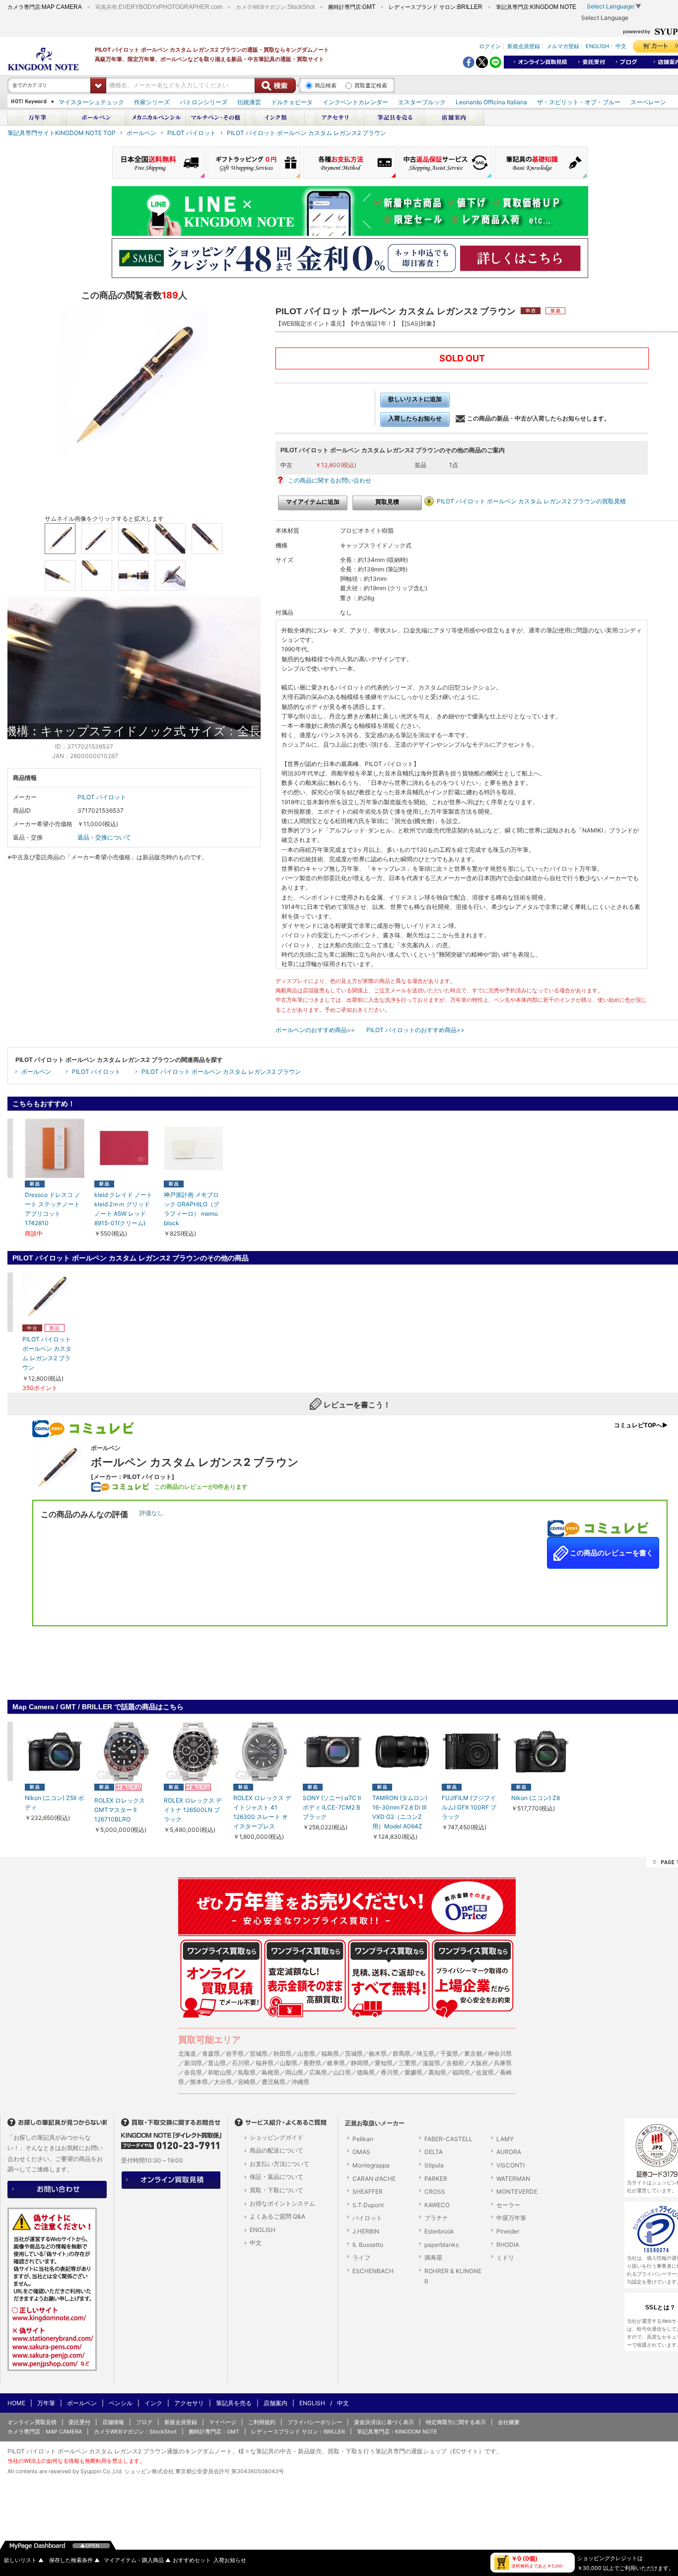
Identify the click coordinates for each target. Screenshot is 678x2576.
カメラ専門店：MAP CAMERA (45, 2432)
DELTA (434, 2152)
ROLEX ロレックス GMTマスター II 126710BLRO (120, 1810)
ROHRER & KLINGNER (453, 2276)
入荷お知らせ (230, 2560)
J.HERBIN (366, 2231)
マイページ (223, 2422)
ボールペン (141, 133)
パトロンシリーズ (203, 102)
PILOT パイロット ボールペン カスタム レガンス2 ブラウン (306, 133)
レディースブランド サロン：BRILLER (298, 2432)
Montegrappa (371, 2165)
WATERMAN (513, 2179)
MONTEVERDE (517, 2192)
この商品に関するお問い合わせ (330, 480)
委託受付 (79, 2422)
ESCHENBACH (373, 2271)
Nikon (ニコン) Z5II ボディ (54, 1803)
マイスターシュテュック (91, 102)
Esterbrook (439, 2231)
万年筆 (46, 2403)
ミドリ (505, 2258)
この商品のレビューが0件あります (201, 1487)
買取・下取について (276, 2190)
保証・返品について (276, 2177)
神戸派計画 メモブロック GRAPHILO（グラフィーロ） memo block (192, 1209)
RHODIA (508, 2245)
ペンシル (121, 2403)
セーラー (508, 2205)
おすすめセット (192, 2560)
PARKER (436, 2179)
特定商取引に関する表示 (456, 2422)
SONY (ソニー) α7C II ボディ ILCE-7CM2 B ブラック (332, 1807)
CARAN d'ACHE (374, 2179)
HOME (16, 2403)
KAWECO (437, 2205)
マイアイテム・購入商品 (137, 2560)
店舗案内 (275, 2403)
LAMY (505, 2139)
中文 (621, 46)
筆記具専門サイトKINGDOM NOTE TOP (62, 133)
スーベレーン (648, 102)
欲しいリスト (24, 2560)
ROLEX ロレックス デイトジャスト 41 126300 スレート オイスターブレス (262, 1812)
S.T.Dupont (368, 2205)
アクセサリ (189, 2403)
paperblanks (441, 2245)
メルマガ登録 (563, 46)
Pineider (508, 2231)
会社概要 (509, 2422)
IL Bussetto (368, 2245)
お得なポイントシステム (282, 2203)
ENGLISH (597, 46)
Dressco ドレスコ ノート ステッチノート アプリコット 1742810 (53, 1209)
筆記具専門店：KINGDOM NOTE (397, 2432)
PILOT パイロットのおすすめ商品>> (415, 1030)
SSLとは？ (661, 2307)
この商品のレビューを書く (611, 1553)
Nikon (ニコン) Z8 (536, 1798)
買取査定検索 (371, 85)
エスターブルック (422, 102)
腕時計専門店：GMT (214, 2432)
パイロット (367, 2218)
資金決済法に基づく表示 (384, 2422)
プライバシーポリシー (315, 2422)
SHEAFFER (368, 2192)
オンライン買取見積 (32, 2422)
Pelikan (363, 2139)
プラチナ (436, 2218)
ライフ (361, 2258)
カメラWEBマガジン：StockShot (135, 2432)
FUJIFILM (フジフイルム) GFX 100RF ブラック (469, 1807)
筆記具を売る (234, 2403)
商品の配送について (276, 2150)
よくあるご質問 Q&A (277, 2216)
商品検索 (326, 85)
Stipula (434, 2165)
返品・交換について (104, 837)
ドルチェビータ (292, 102)
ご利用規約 (262, 2422)
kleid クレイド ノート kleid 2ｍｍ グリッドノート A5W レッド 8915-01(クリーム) (123, 1209)
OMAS (361, 2152)
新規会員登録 (524, 46)
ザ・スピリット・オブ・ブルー (579, 102)
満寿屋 (433, 2258)
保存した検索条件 (74, 2560)
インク (153, 2403)
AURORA (509, 2152)
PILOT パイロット (192, 133)
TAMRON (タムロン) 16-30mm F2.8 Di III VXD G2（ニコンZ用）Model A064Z (400, 1812)
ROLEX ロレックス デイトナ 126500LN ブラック (193, 1810)
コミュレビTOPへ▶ (641, 1425)
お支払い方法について (279, 2164)
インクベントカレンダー (355, 102)
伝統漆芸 (249, 102)
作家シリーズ (152, 102)
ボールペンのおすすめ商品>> (315, 1030)
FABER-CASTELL (448, 2139)
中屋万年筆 (511, 2218)
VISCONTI (510, 2165)
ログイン (490, 46)
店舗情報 (113, 2422)
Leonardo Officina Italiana (491, 102)
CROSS (435, 2192)
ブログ (144, 2422)
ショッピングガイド (276, 2137)
